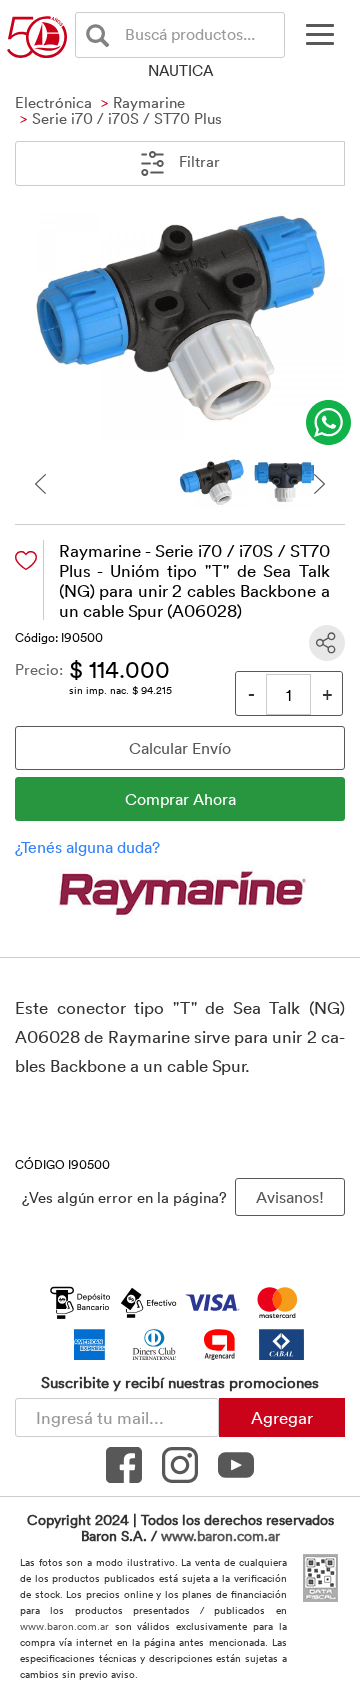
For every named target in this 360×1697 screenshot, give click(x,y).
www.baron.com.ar (220, 1535)
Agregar (282, 1417)
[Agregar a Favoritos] (26, 560)
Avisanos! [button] (290, 1197)
